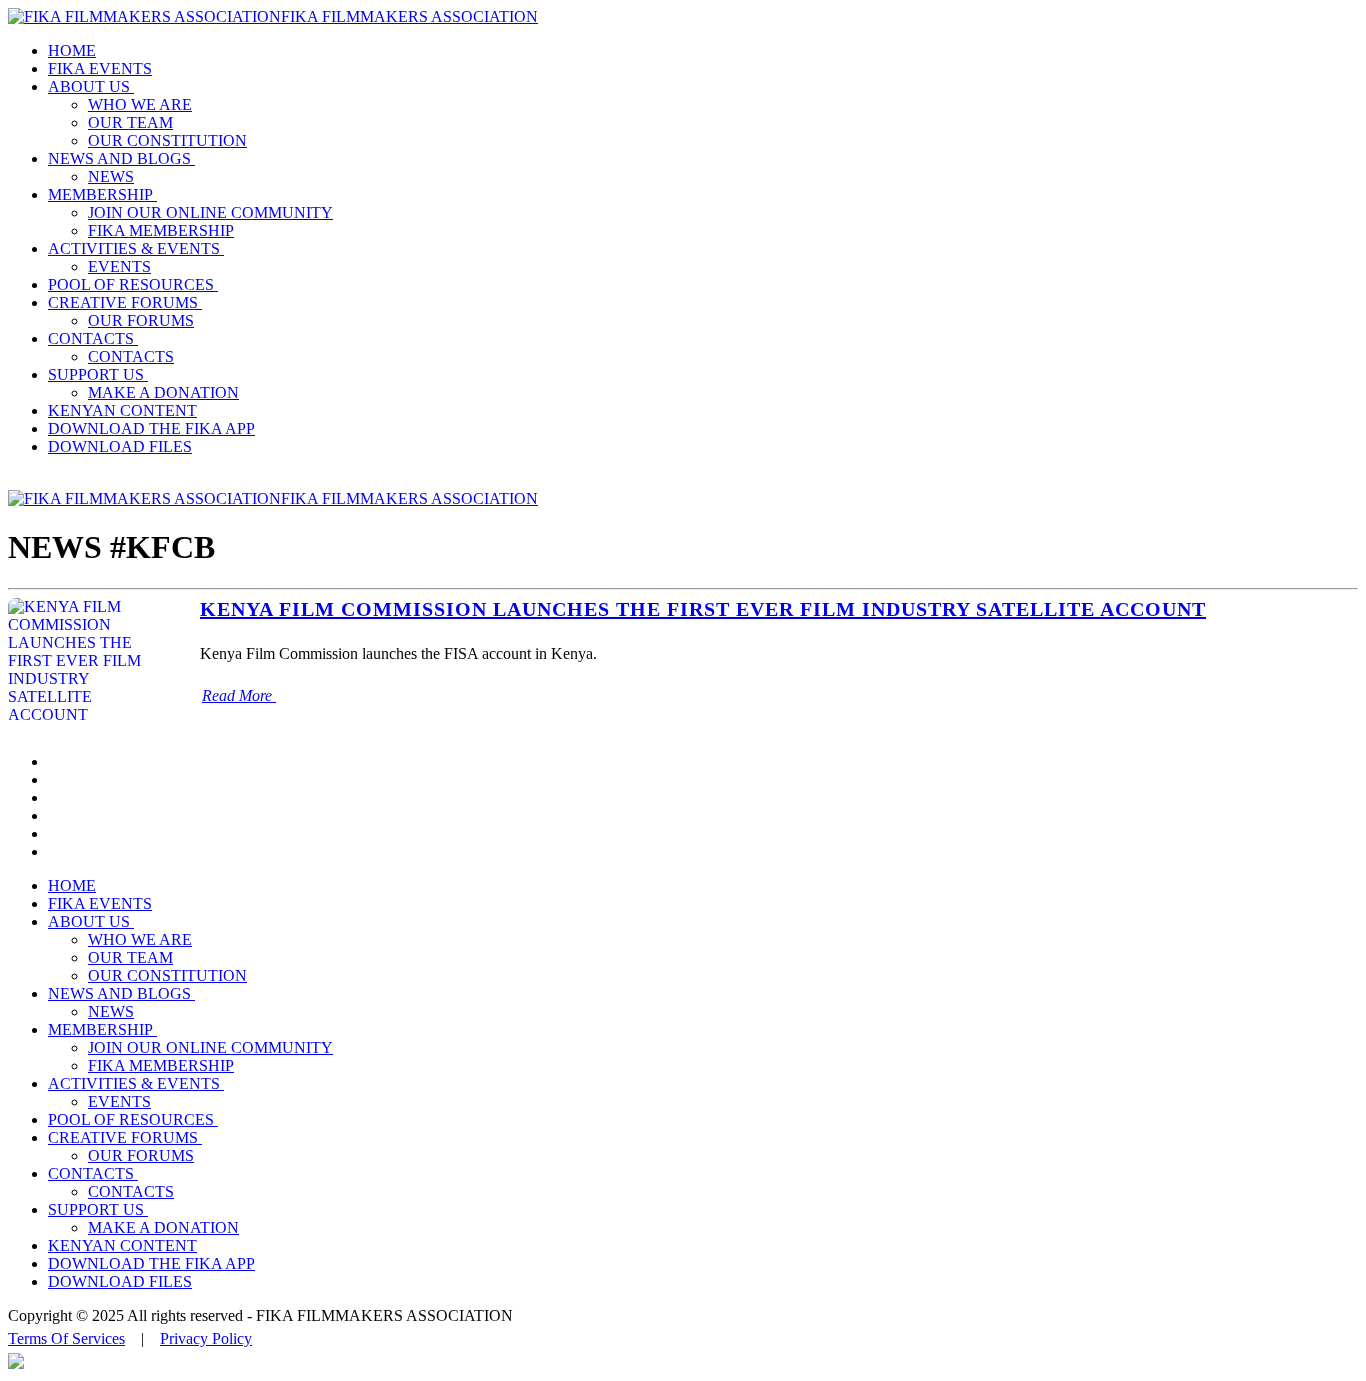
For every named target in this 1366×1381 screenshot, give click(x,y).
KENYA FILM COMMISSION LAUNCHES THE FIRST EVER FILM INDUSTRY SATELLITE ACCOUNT (703, 609)
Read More (239, 695)
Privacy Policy (206, 1338)
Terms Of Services (66, 1338)
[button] (93, 86)
